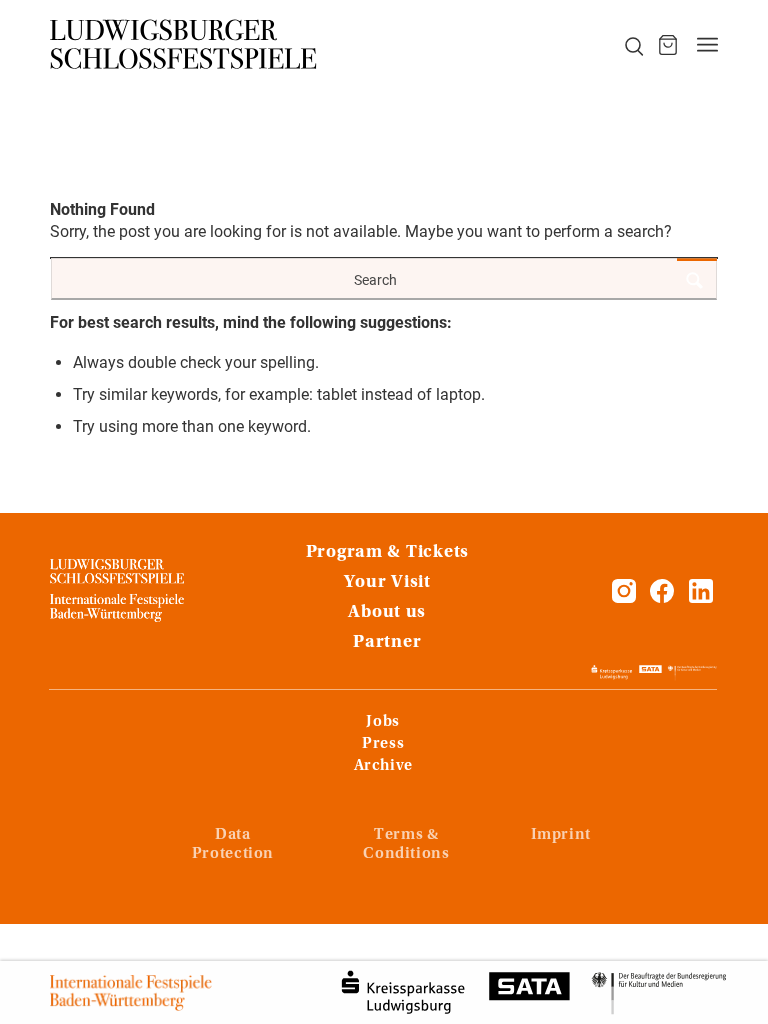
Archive (383, 766)
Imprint (561, 835)
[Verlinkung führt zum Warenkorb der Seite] (668, 45)
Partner (387, 643)
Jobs (383, 722)
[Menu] (707, 45)
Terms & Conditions (406, 844)
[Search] (623, 45)
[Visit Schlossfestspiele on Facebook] (664, 597)
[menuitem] (623, 45)
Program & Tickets (387, 553)
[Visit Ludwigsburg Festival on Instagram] (624, 597)
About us (387, 613)
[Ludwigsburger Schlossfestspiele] (184, 45)
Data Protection (233, 844)
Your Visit (387, 583)
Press (383, 744)
